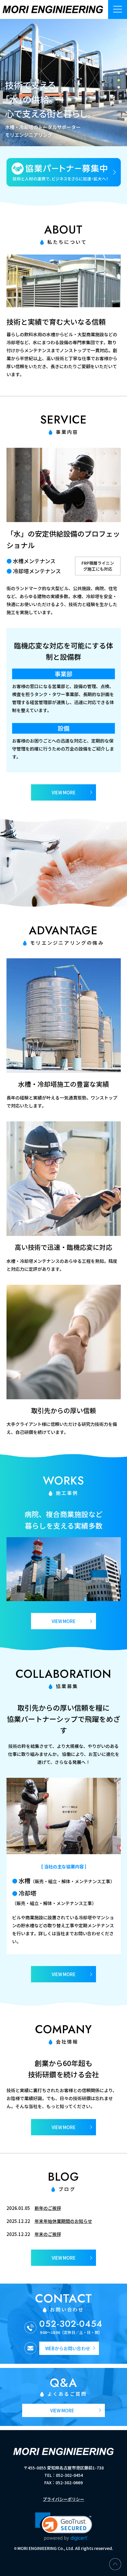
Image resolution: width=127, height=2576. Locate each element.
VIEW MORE (64, 2258)
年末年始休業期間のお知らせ (63, 2221)
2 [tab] (119, 80)
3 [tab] (119, 87)
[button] (64, 2527)
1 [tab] (119, 73)
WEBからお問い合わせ (68, 2348)
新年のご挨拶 (48, 2208)
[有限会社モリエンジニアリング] (53, 9)
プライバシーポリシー (63, 2499)
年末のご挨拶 (48, 2234)
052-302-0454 (71, 2324)
